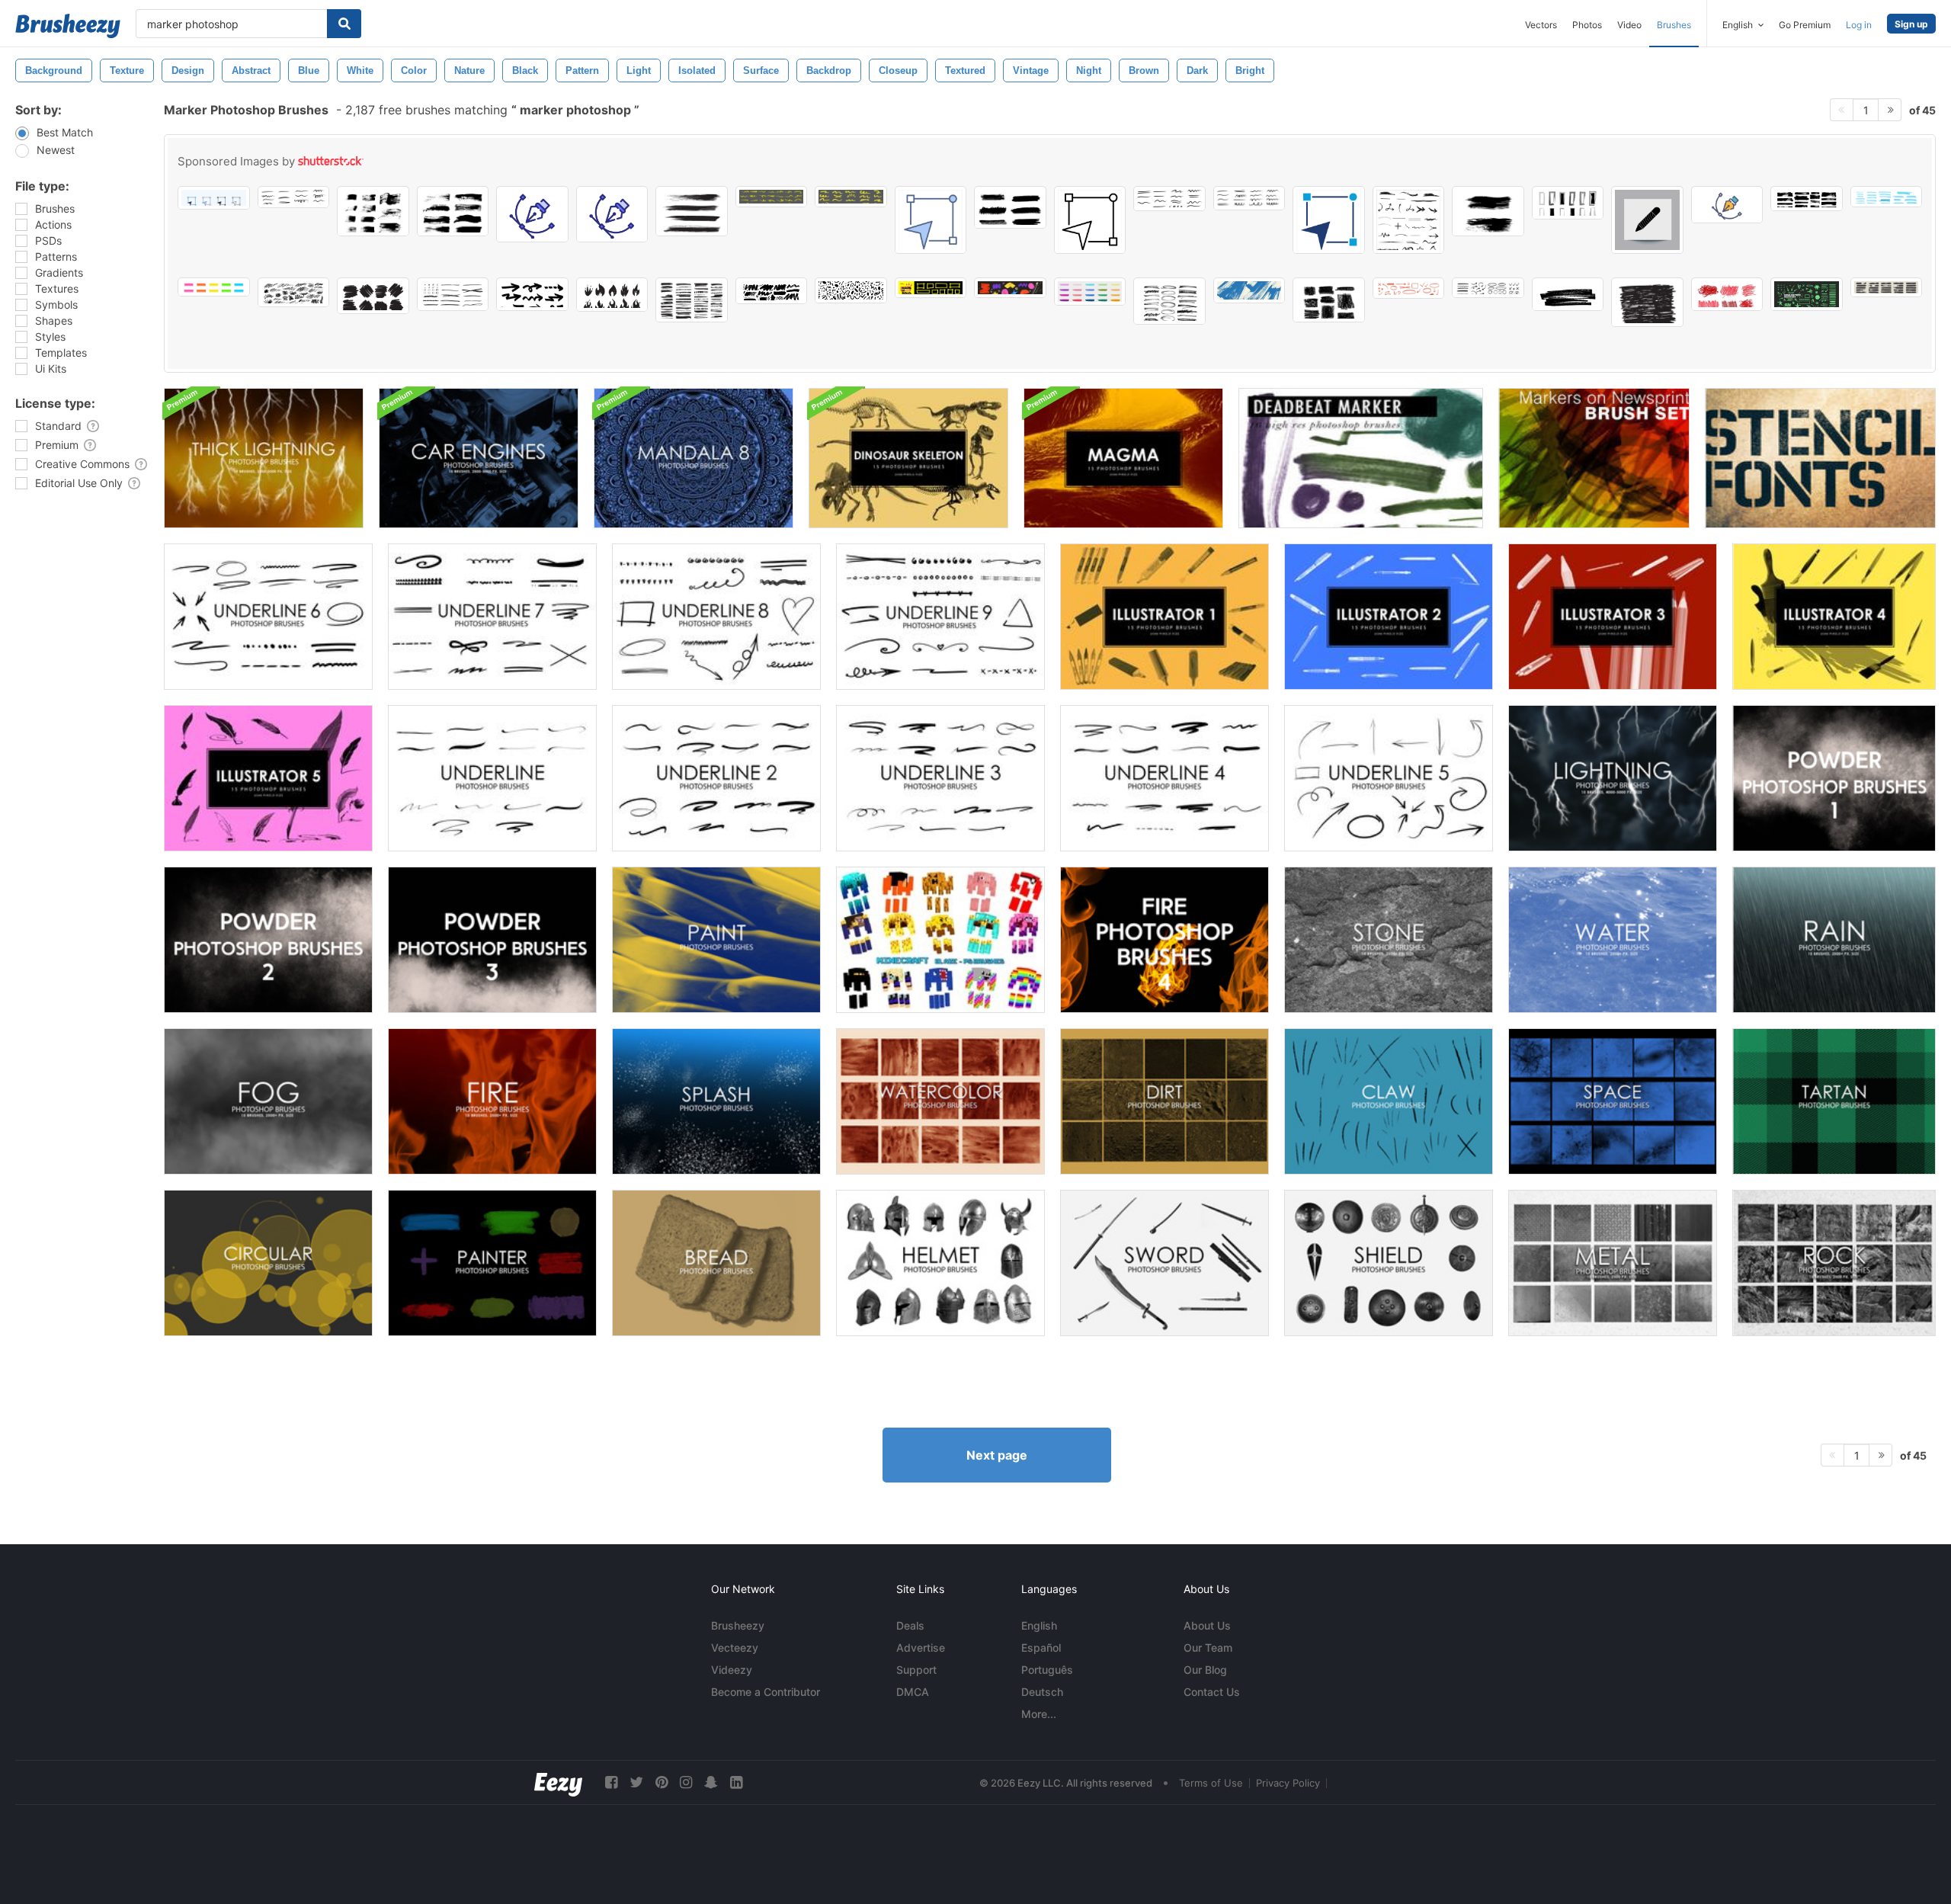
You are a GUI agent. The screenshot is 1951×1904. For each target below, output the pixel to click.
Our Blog (1205, 1670)
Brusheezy (738, 1625)
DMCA (913, 1692)
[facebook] (611, 1782)
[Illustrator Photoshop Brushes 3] (1613, 617)
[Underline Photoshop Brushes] (492, 778)
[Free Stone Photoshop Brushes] (1389, 940)
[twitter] (636, 1782)
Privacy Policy (1288, 1783)
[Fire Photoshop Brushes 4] (1165, 940)
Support (916, 1670)
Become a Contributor (766, 1692)
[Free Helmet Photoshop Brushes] (940, 1263)
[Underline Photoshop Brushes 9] (940, 617)
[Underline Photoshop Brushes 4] (1165, 778)
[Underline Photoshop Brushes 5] (1389, 778)
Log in (1859, 25)
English (1039, 1625)
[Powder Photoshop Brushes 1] (1834, 778)
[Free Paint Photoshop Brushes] (716, 940)
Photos (1587, 25)
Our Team (1208, 1648)
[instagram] (686, 1782)
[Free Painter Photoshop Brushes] (492, 1263)
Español (1041, 1648)
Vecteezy (735, 1648)
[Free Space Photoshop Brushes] (1613, 1101)
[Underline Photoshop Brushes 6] (268, 617)
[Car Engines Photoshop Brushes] (479, 458)
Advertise (921, 1648)
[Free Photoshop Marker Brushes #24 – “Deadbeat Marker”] (1361, 458)
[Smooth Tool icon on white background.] (1647, 220)
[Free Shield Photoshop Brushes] (1389, 1263)
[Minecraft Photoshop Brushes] (940, 940)
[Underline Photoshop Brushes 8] (716, 617)
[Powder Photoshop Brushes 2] (268, 940)
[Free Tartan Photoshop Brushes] (1834, 1101)
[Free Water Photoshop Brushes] (1613, 940)
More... (1039, 1714)
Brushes (1674, 25)
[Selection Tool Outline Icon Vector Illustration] (1090, 220)
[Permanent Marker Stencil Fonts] (1820, 458)
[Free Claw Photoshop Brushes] (1389, 1101)
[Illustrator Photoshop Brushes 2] (1389, 617)
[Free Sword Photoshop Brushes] (1165, 1263)
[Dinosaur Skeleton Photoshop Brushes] (908, 458)
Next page (997, 1455)
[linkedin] (736, 1782)
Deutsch (1042, 1692)
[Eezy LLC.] (558, 1782)
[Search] (344, 24)
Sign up (1911, 24)
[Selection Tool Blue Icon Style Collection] (931, 220)
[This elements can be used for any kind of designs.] (1409, 220)
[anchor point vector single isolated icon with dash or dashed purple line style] (532, 214)
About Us (1207, 1625)
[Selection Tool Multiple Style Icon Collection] (214, 198)
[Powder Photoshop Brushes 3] (492, 940)
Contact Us (1212, 1692)
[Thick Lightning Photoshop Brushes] (264, 458)
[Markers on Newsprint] (1594, 458)
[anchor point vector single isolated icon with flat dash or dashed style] (1727, 205)
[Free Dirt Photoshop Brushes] (1165, 1101)
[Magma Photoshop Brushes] (1123, 458)
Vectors (1541, 25)
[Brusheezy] (68, 26)
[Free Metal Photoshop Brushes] (1613, 1263)
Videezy (732, 1670)
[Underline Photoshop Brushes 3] (940, 778)
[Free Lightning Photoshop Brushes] (1613, 778)
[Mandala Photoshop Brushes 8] (694, 458)
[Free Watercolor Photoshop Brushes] (940, 1101)
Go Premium (1805, 25)
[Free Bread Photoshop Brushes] (716, 1263)
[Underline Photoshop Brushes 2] (716, 778)
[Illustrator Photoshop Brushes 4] (1834, 617)
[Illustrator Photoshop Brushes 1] (1165, 617)
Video (1629, 25)
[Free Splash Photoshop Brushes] (716, 1101)
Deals (910, 1625)
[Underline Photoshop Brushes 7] (492, 617)
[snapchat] (711, 1782)
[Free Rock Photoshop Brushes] (1834, 1263)
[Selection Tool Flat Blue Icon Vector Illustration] (1329, 220)
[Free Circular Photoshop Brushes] (268, 1263)
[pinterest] (662, 1782)
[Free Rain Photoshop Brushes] (1834, 940)
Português (1047, 1670)
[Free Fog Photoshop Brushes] (268, 1101)
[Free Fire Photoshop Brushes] (492, 1101)
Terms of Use (1211, 1783)
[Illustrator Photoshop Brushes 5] (268, 778)
